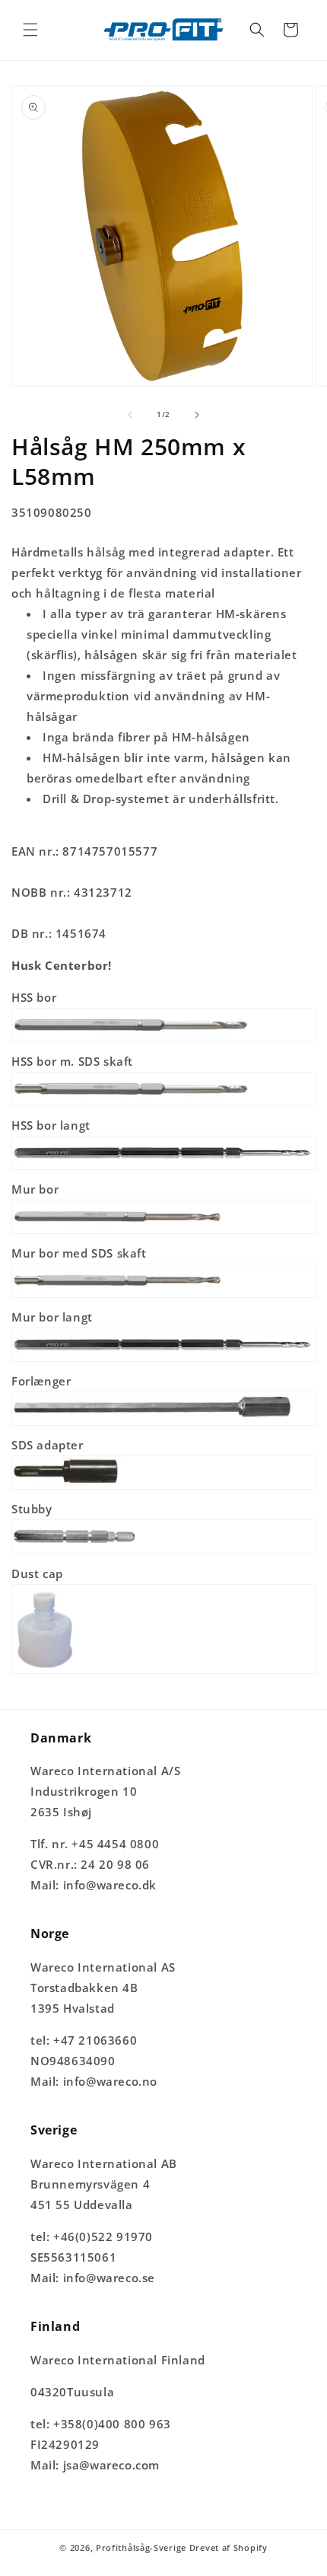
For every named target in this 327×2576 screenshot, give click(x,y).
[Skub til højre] (197, 415)
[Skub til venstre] (130, 415)
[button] (30, 30)
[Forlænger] (163, 1424)
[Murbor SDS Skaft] (163, 1296)
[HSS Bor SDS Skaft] (163, 1105)
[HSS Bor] (163, 1041)
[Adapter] (163, 1488)
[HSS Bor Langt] (163, 1168)
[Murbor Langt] (163, 1360)
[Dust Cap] (163, 1672)
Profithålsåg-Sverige (141, 2547)
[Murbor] (163, 1232)
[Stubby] (163, 1553)
